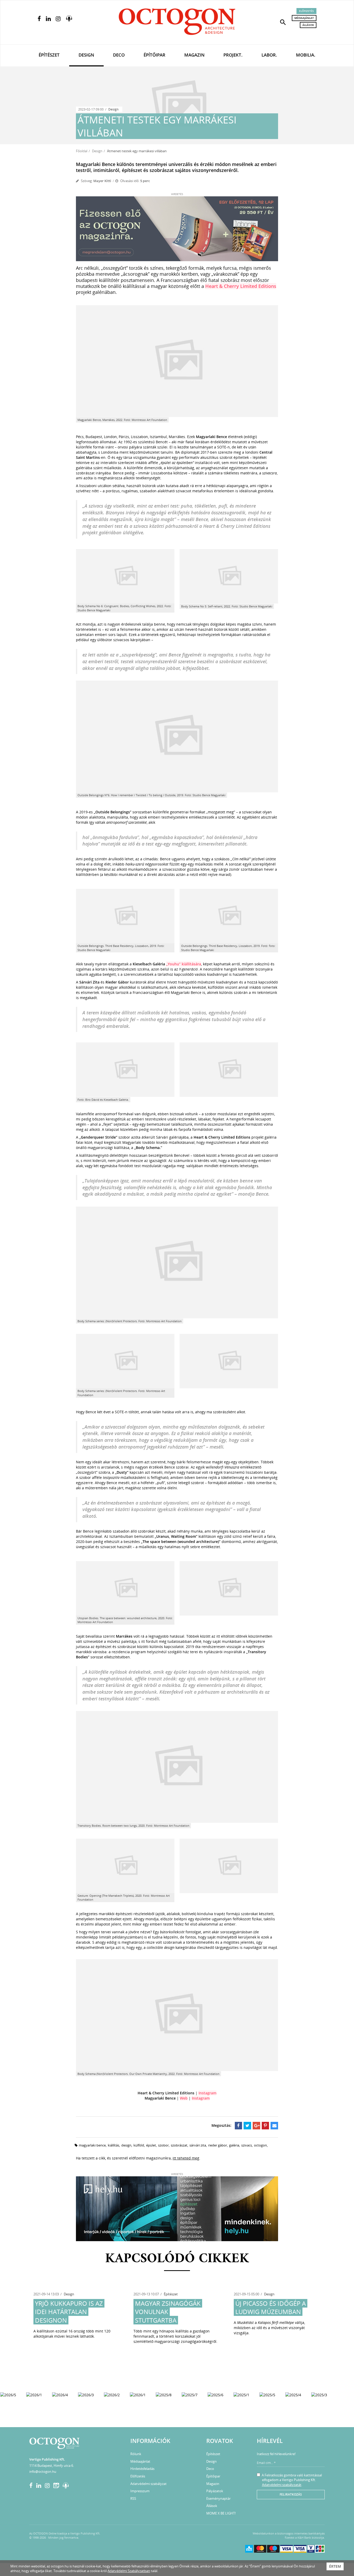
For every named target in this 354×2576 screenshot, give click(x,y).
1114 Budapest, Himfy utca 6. (52, 2466)
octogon (260, 2145)
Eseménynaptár (218, 2498)
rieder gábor (218, 2145)
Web (184, 2098)
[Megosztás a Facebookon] (239, 2125)
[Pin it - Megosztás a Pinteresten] (265, 2125)
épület (151, 2145)
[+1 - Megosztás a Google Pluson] (256, 2125)
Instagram (207, 2093)
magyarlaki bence (92, 2145)
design (126, 2145)
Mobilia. (306, 55)
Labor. (269, 55)
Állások (308, 25)
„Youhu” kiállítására (184, 964)
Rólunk (136, 2454)
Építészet (49, 55)
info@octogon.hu (43, 2471)
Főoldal (82, 151)
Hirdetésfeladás (142, 2469)
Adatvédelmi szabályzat (148, 2484)
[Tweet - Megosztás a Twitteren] (247, 2125)
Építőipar (154, 55)
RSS (133, 2498)
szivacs (247, 2145)
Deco (119, 55)
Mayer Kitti (102, 181)
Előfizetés (306, 11)
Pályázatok (215, 2491)
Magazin (194, 55)
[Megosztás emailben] (274, 2125)
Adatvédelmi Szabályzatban (129, 2571)
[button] (283, 22)
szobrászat (179, 2145)
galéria (234, 2145)
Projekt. (233, 55)
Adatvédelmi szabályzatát (282, 2485)
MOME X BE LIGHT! (221, 2513)
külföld (139, 2145)
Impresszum (140, 2491)
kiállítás (114, 2145)
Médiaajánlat (304, 18)
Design (86, 55)
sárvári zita (198, 2145)
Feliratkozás (291, 2494)
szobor (163, 2145)
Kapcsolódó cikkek (177, 2259)
